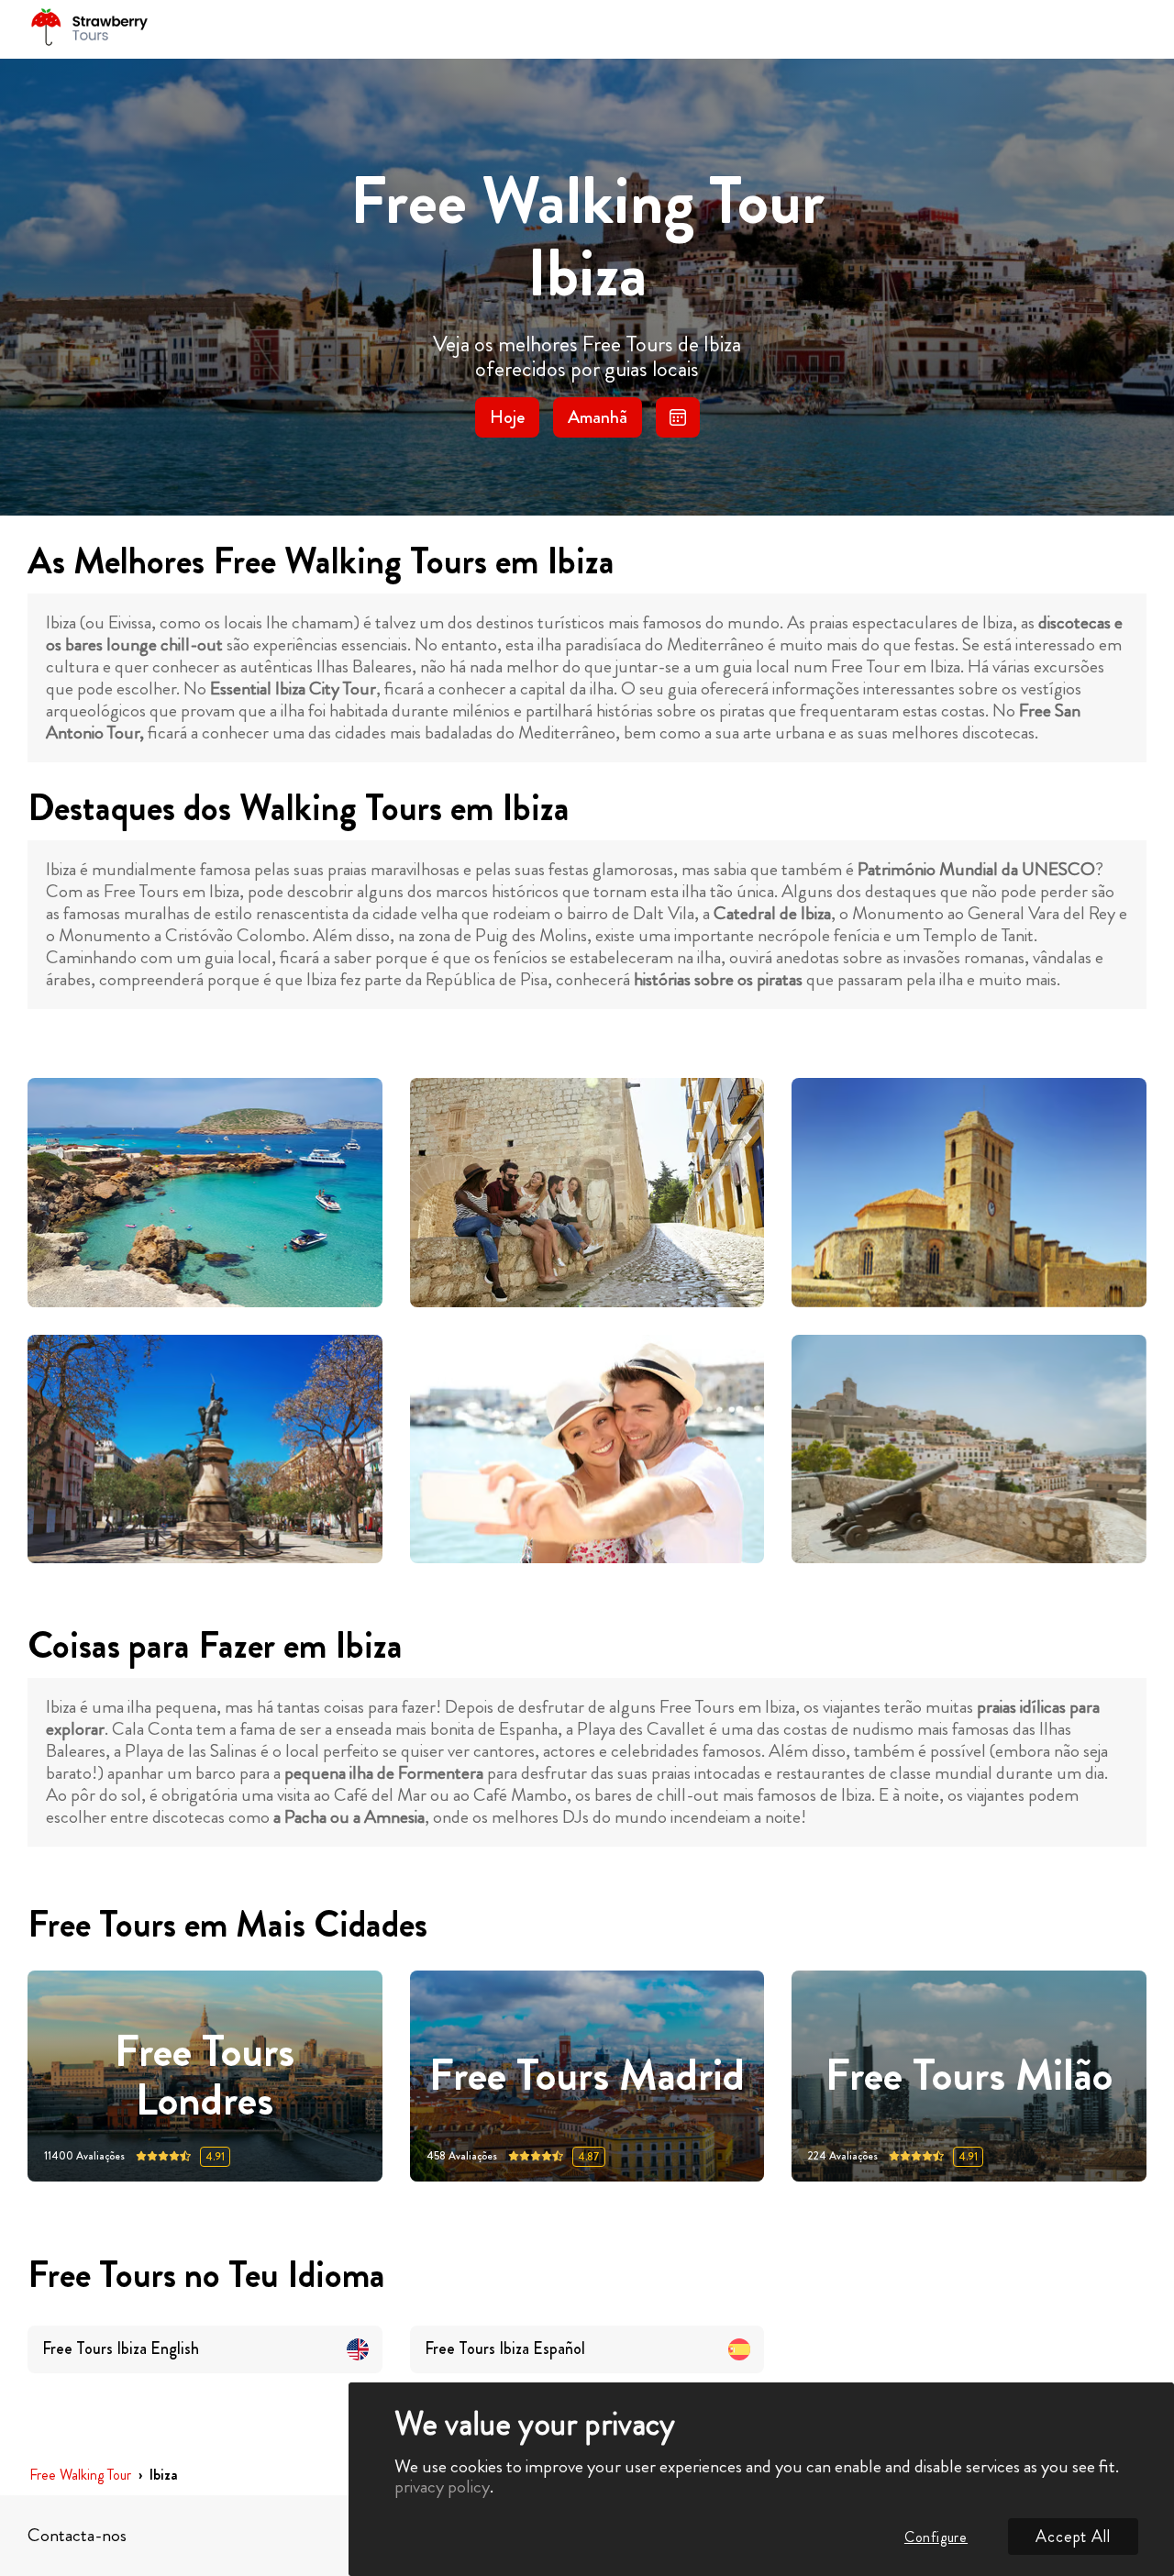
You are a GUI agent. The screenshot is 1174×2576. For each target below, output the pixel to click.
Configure (936, 2537)
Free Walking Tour (80, 2476)
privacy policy (442, 2487)
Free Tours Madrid (587, 2076)
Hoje (507, 417)
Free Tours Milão (969, 2076)
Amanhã (598, 417)
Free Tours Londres (205, 2076)
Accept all (1073, 2537)
